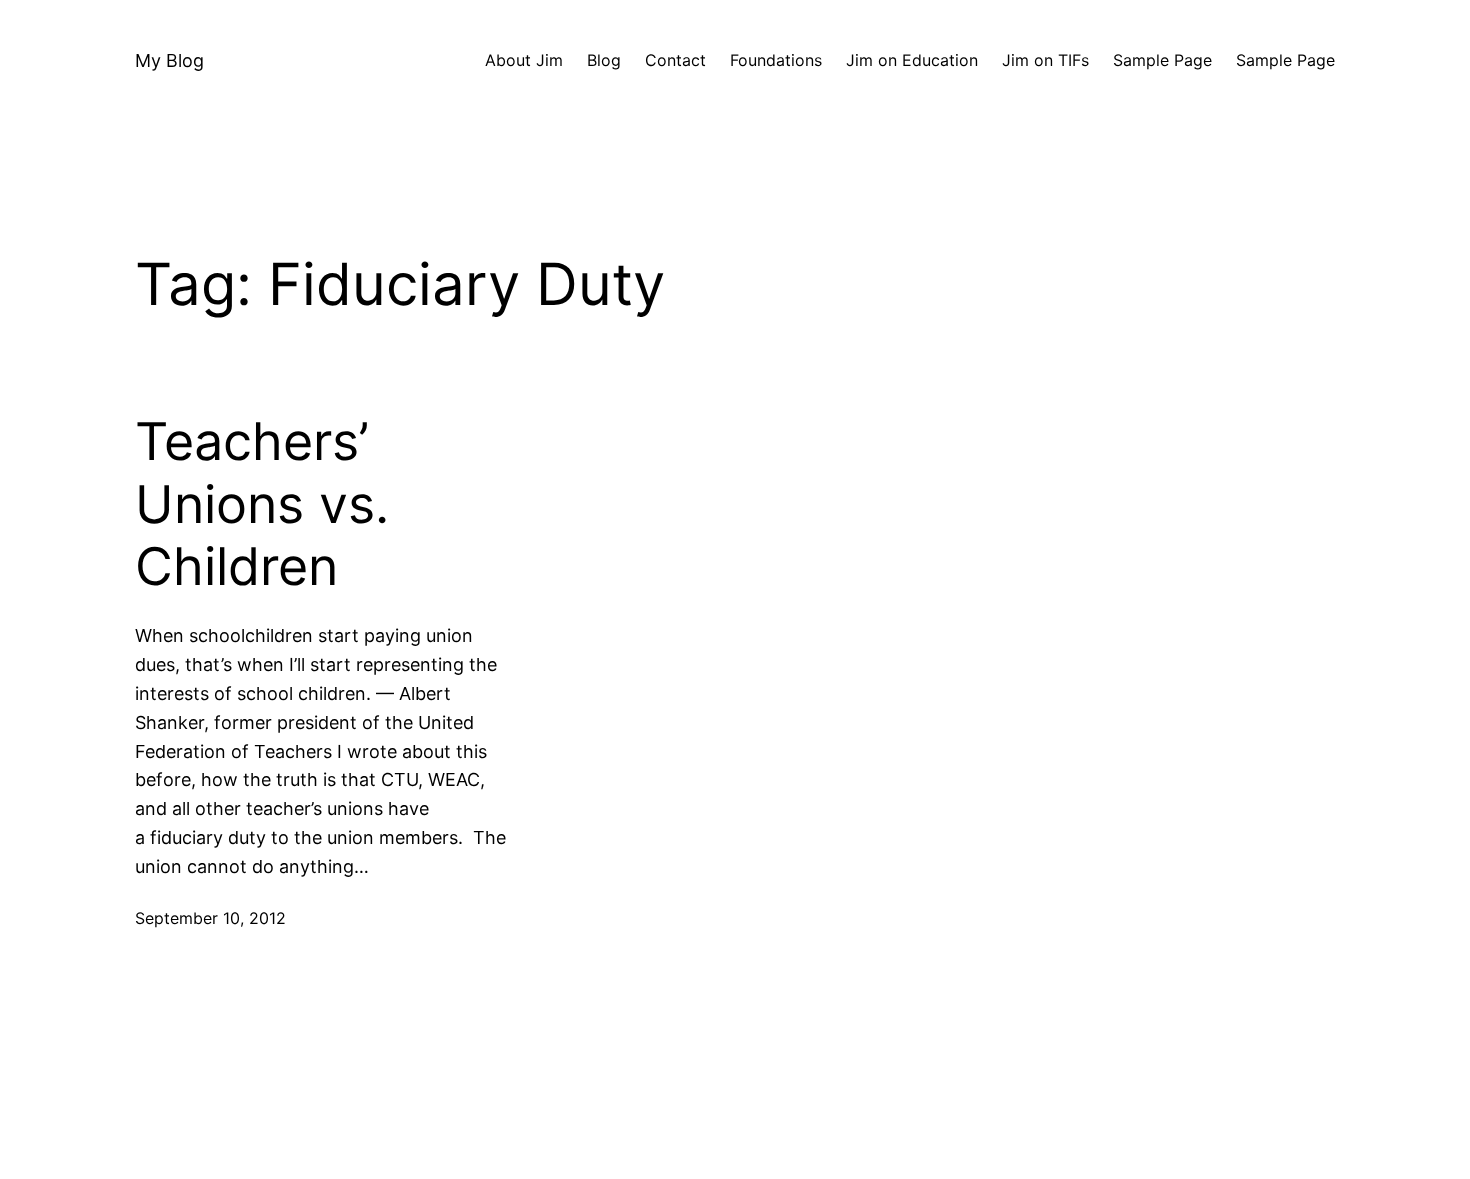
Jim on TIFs (1045, 60)
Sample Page (1162, 60)
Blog (604, 60)
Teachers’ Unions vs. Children (262, 504)
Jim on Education (912, 60)
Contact (675, 60)
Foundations (776, 60)
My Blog (169, 60)
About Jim (524, 60)
